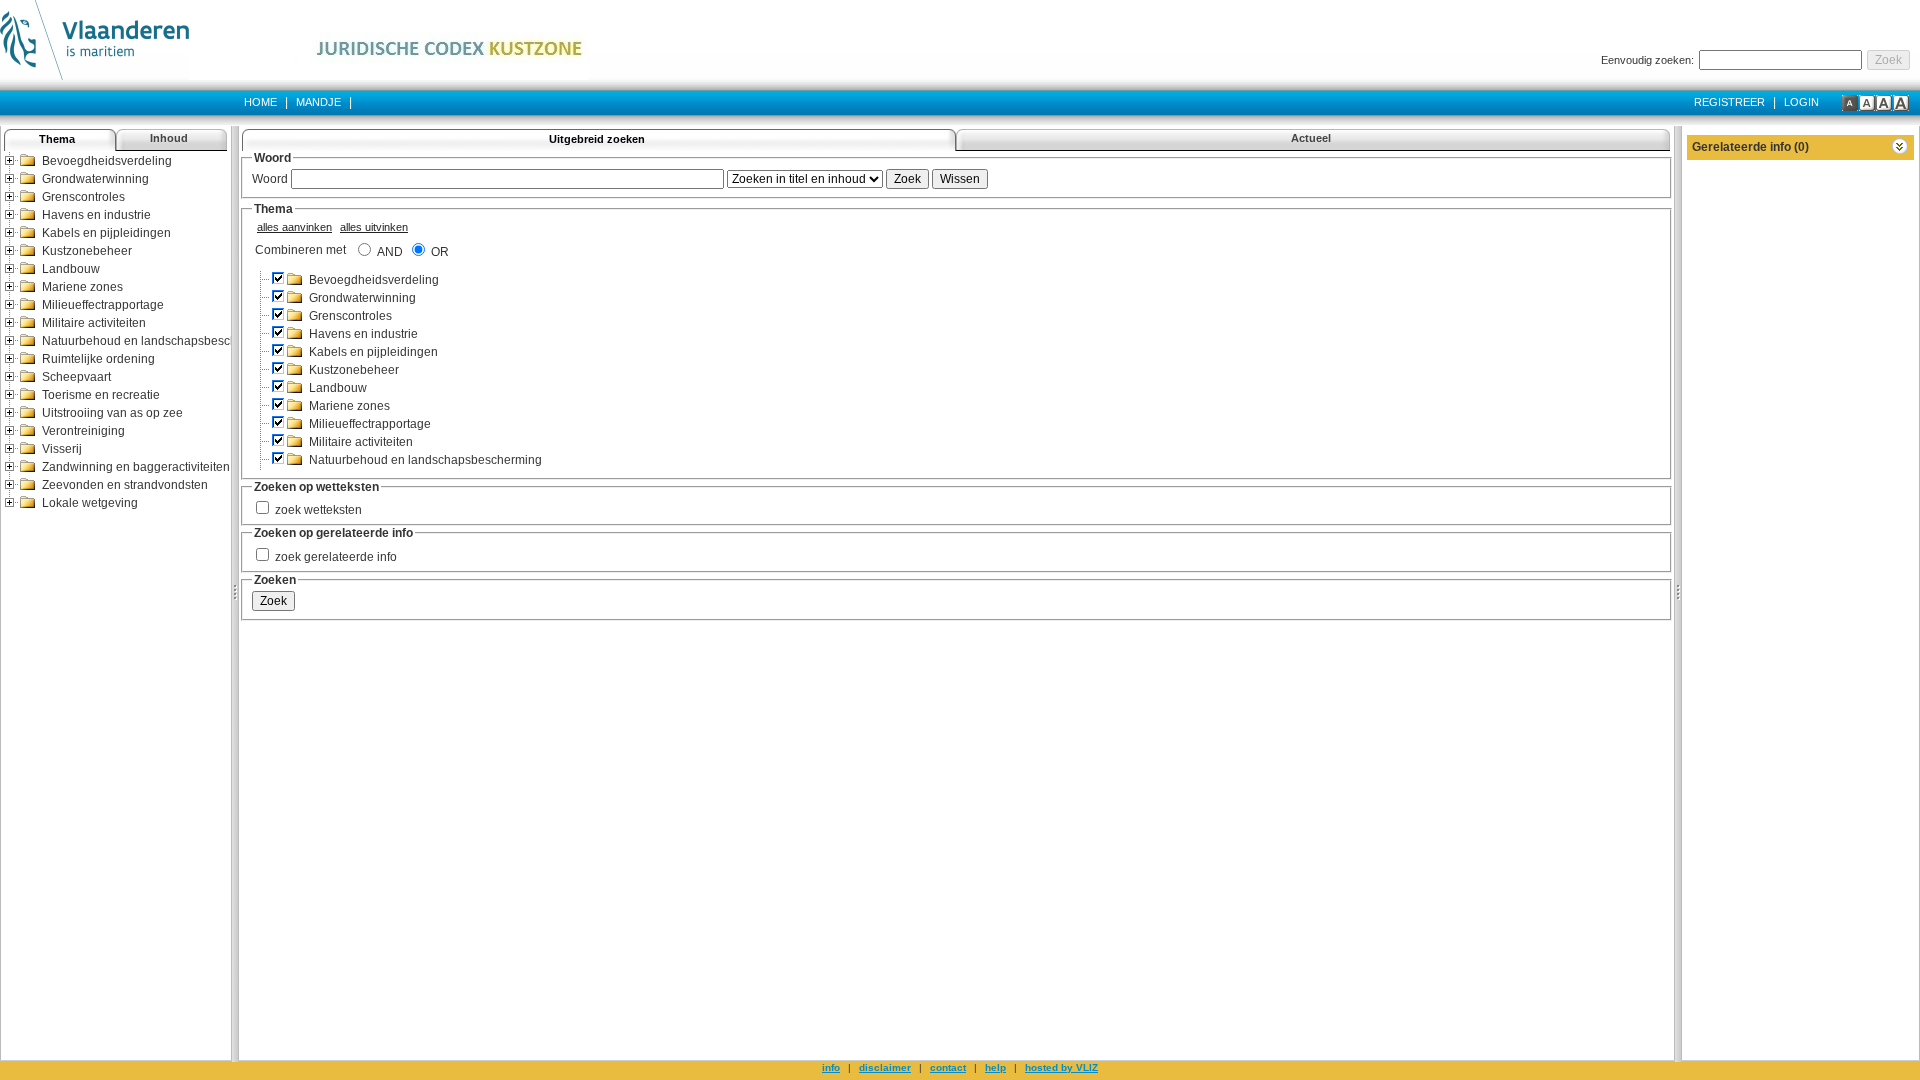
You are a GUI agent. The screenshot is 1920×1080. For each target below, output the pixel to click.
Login (1801, 102)
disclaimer (885, 1067)
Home (260, 102)
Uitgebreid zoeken (597, 139)
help (995, 1067)
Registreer (1729, 102)
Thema (57, 139)
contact (948, 1067)
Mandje (320, 102)
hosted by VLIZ (1061, 1067)
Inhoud (169, 138)
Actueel (1311, 138)
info (831, 1067)
